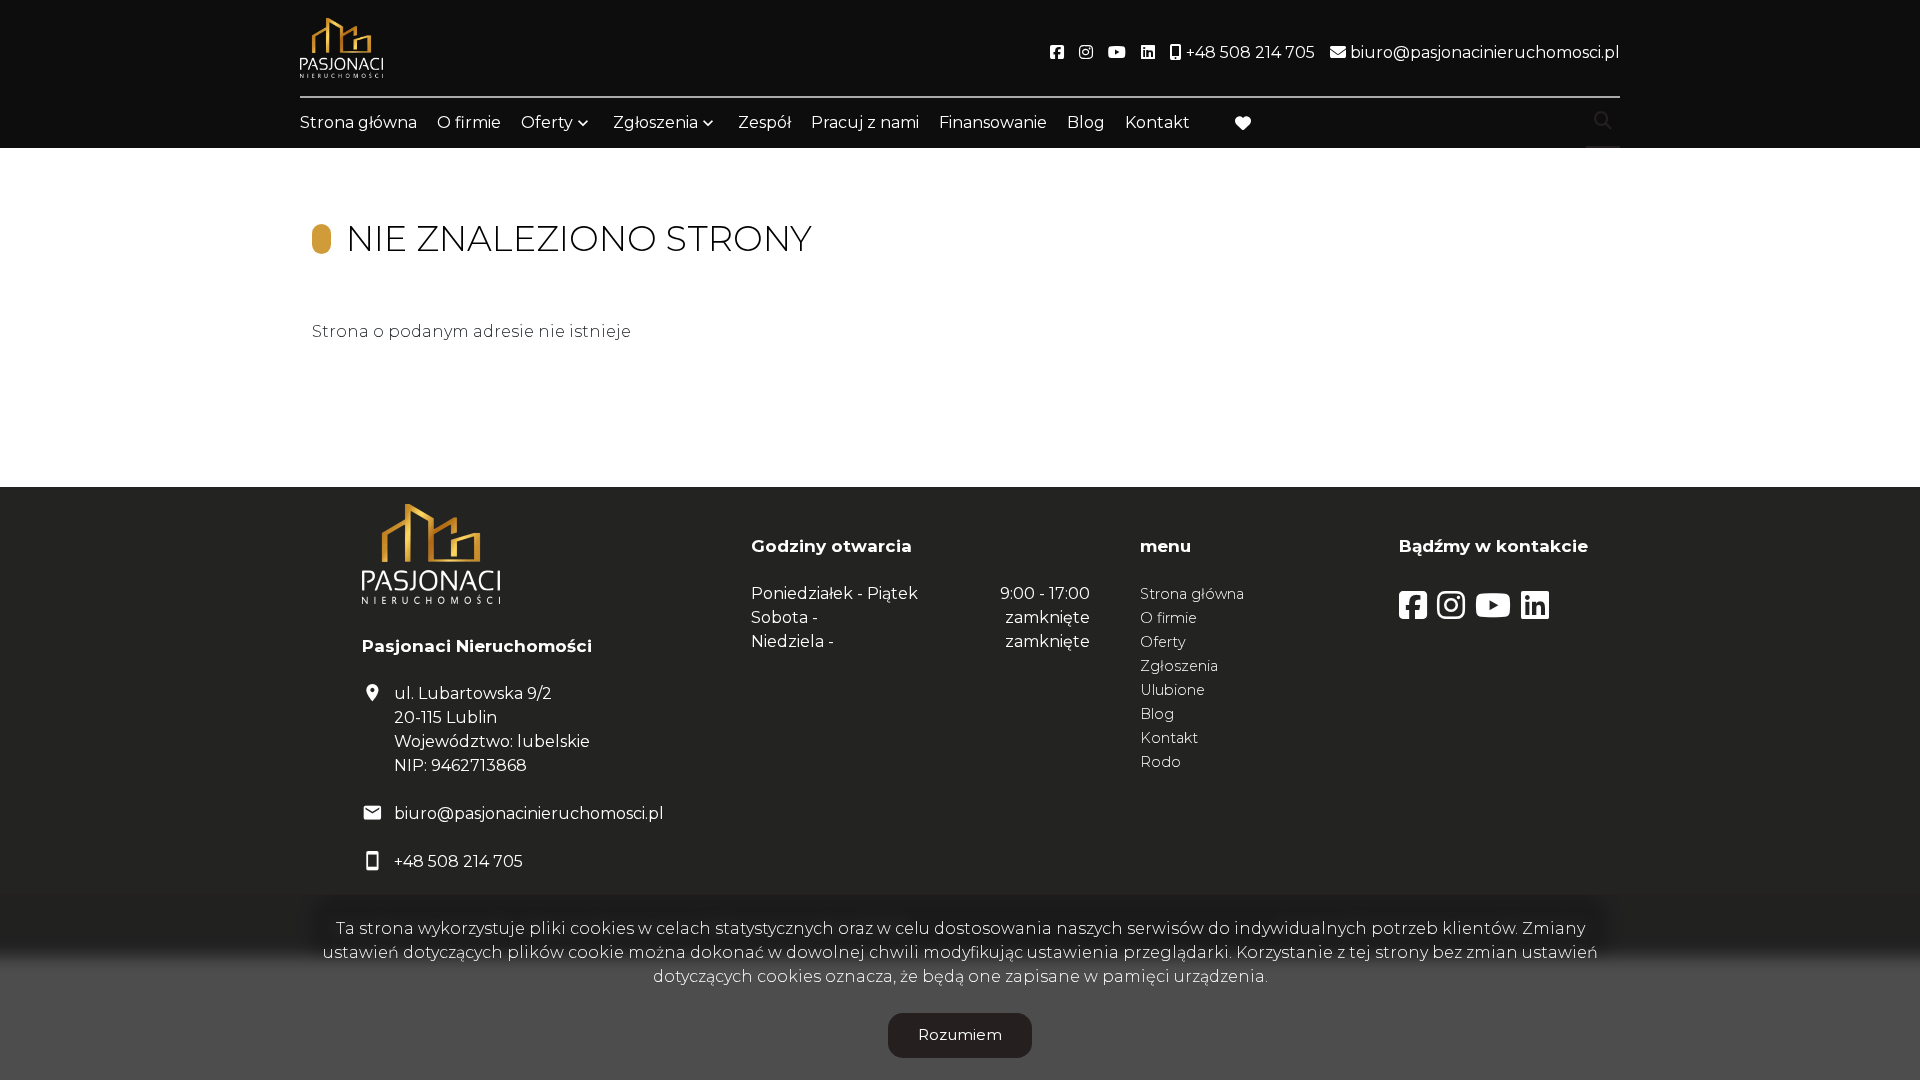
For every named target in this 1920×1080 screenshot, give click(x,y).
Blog (1086, 122)
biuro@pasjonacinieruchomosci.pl (529, 813)
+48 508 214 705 (458, 861)
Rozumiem (960, 1034)
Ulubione (1172, 690)
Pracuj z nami (865, 122)
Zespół (764, 122)
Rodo (1160, 762)
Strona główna (358, 122)
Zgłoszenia (1179, 666)
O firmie (469, 122)
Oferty (547, 122)
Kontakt (1157, 122)
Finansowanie (993, 122)
